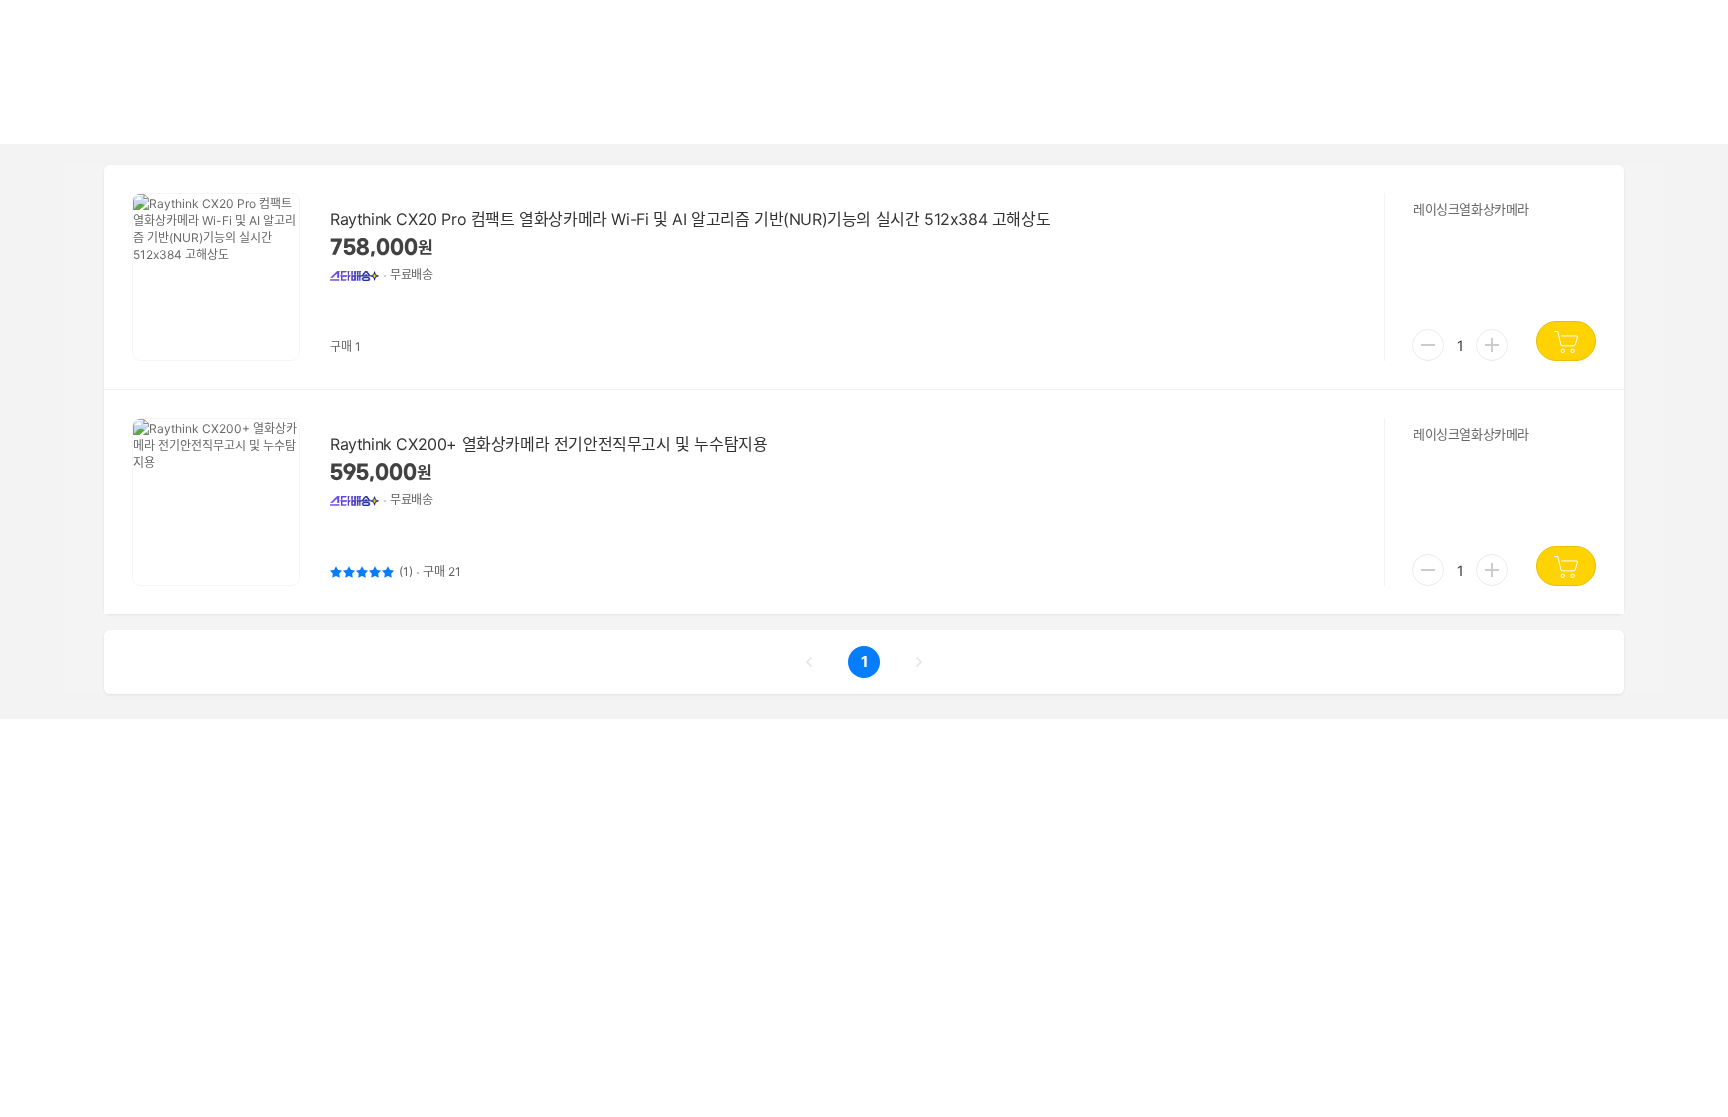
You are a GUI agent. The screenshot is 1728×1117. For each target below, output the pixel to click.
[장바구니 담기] (1566, 341)
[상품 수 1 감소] (1428, 345)
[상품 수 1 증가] (1492, 345)
